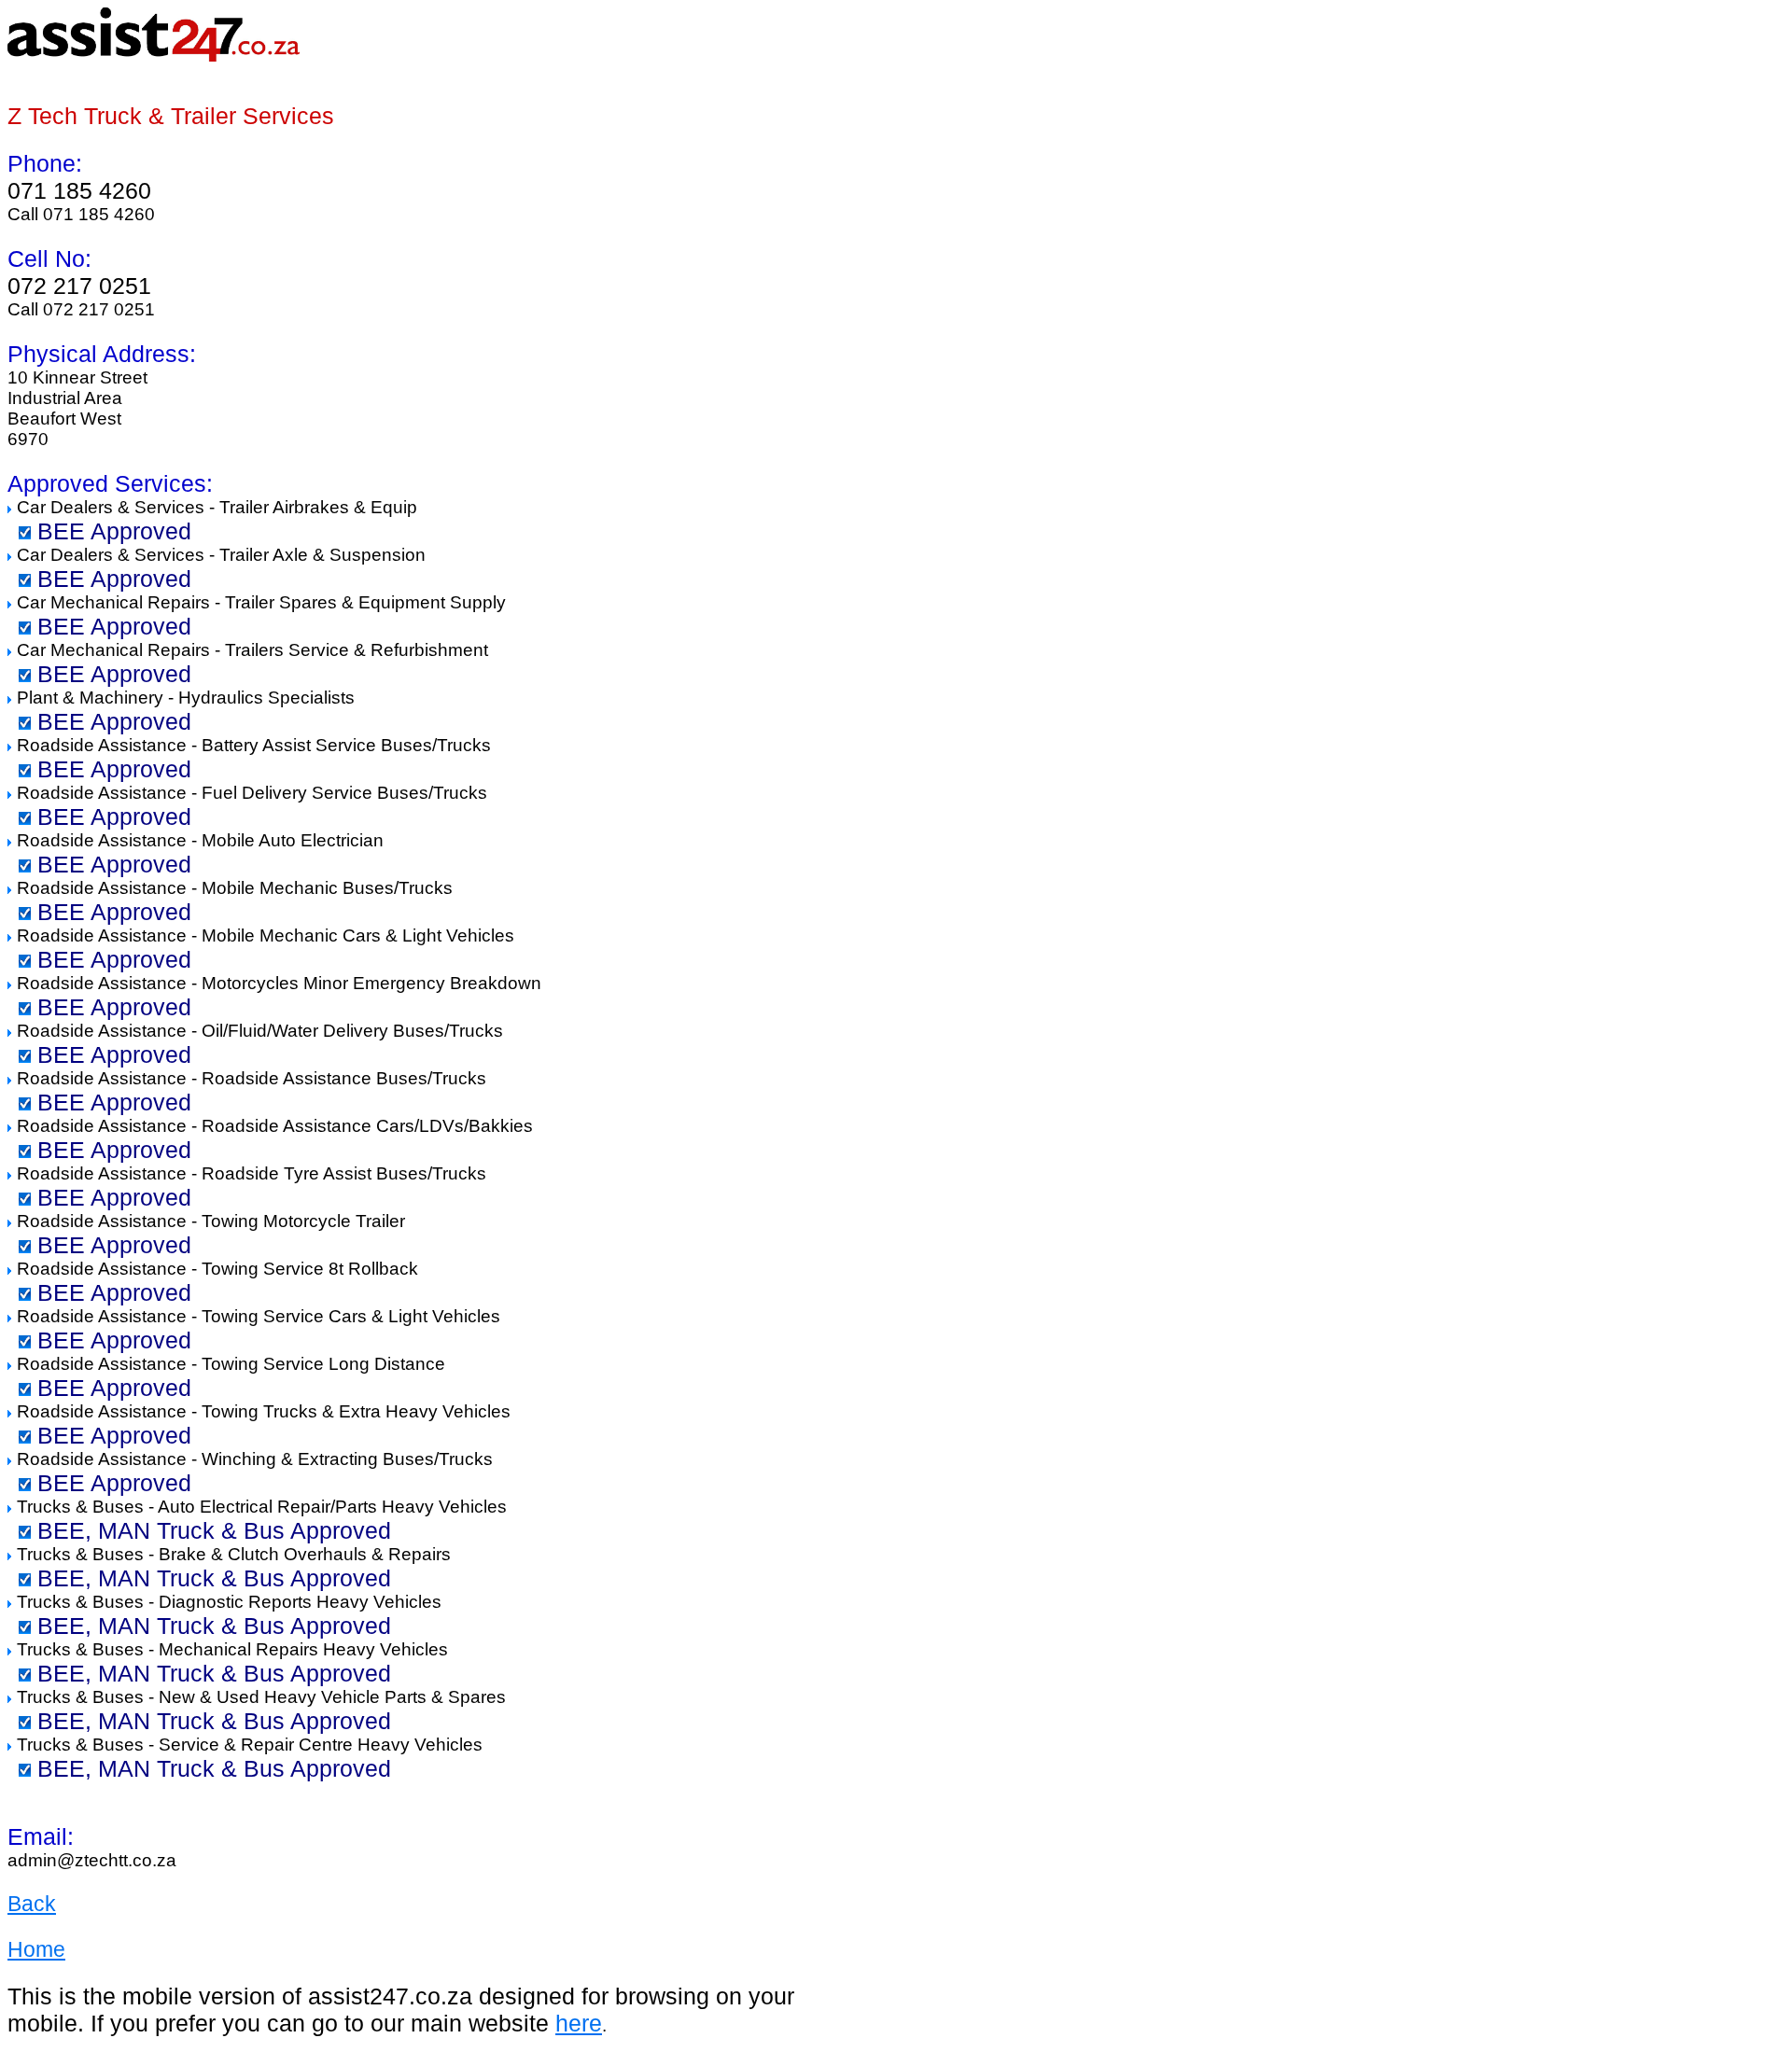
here (579, 2023)
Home (36, 1949)
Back (32, 1904)
